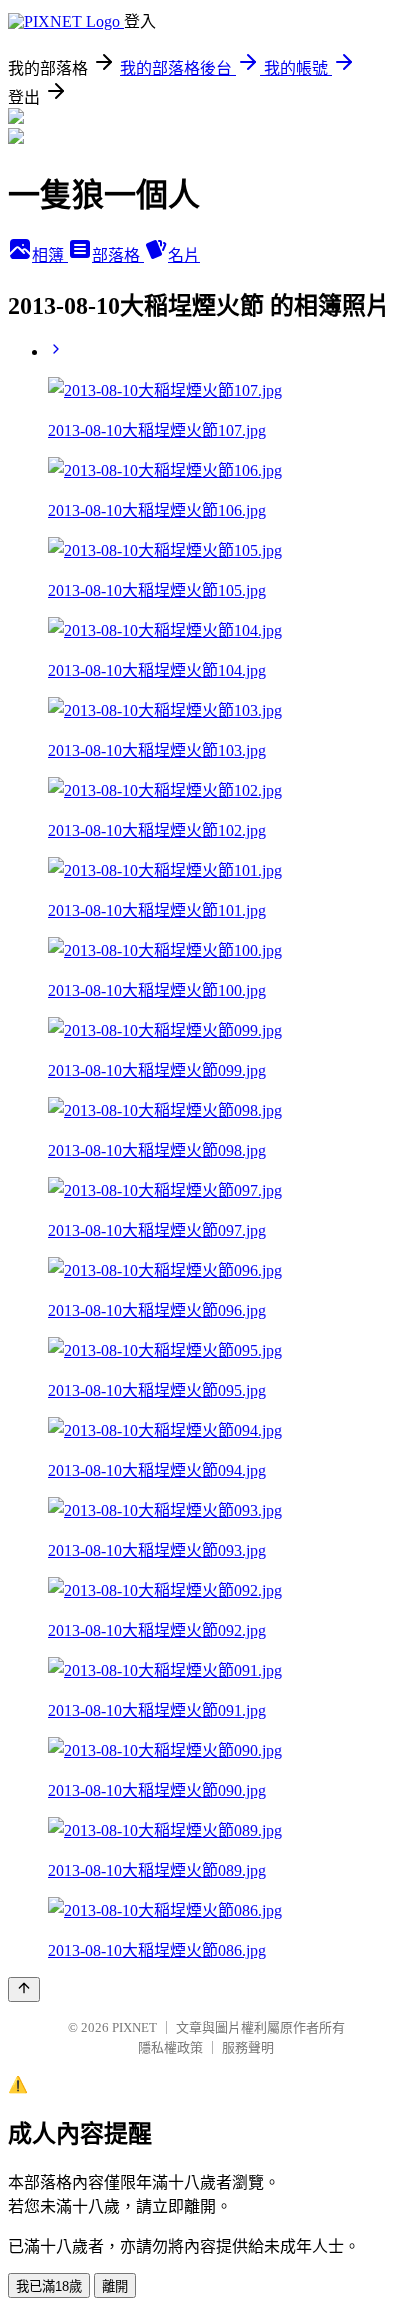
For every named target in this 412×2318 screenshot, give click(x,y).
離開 (115, 2286)
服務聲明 (248, 2047)
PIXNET (134, 2027)
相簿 (50, 255)
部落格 (118, 255)
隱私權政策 (170, 2047)
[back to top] (24, 1989)
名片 (184, 255)
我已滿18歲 (49, 2286)
